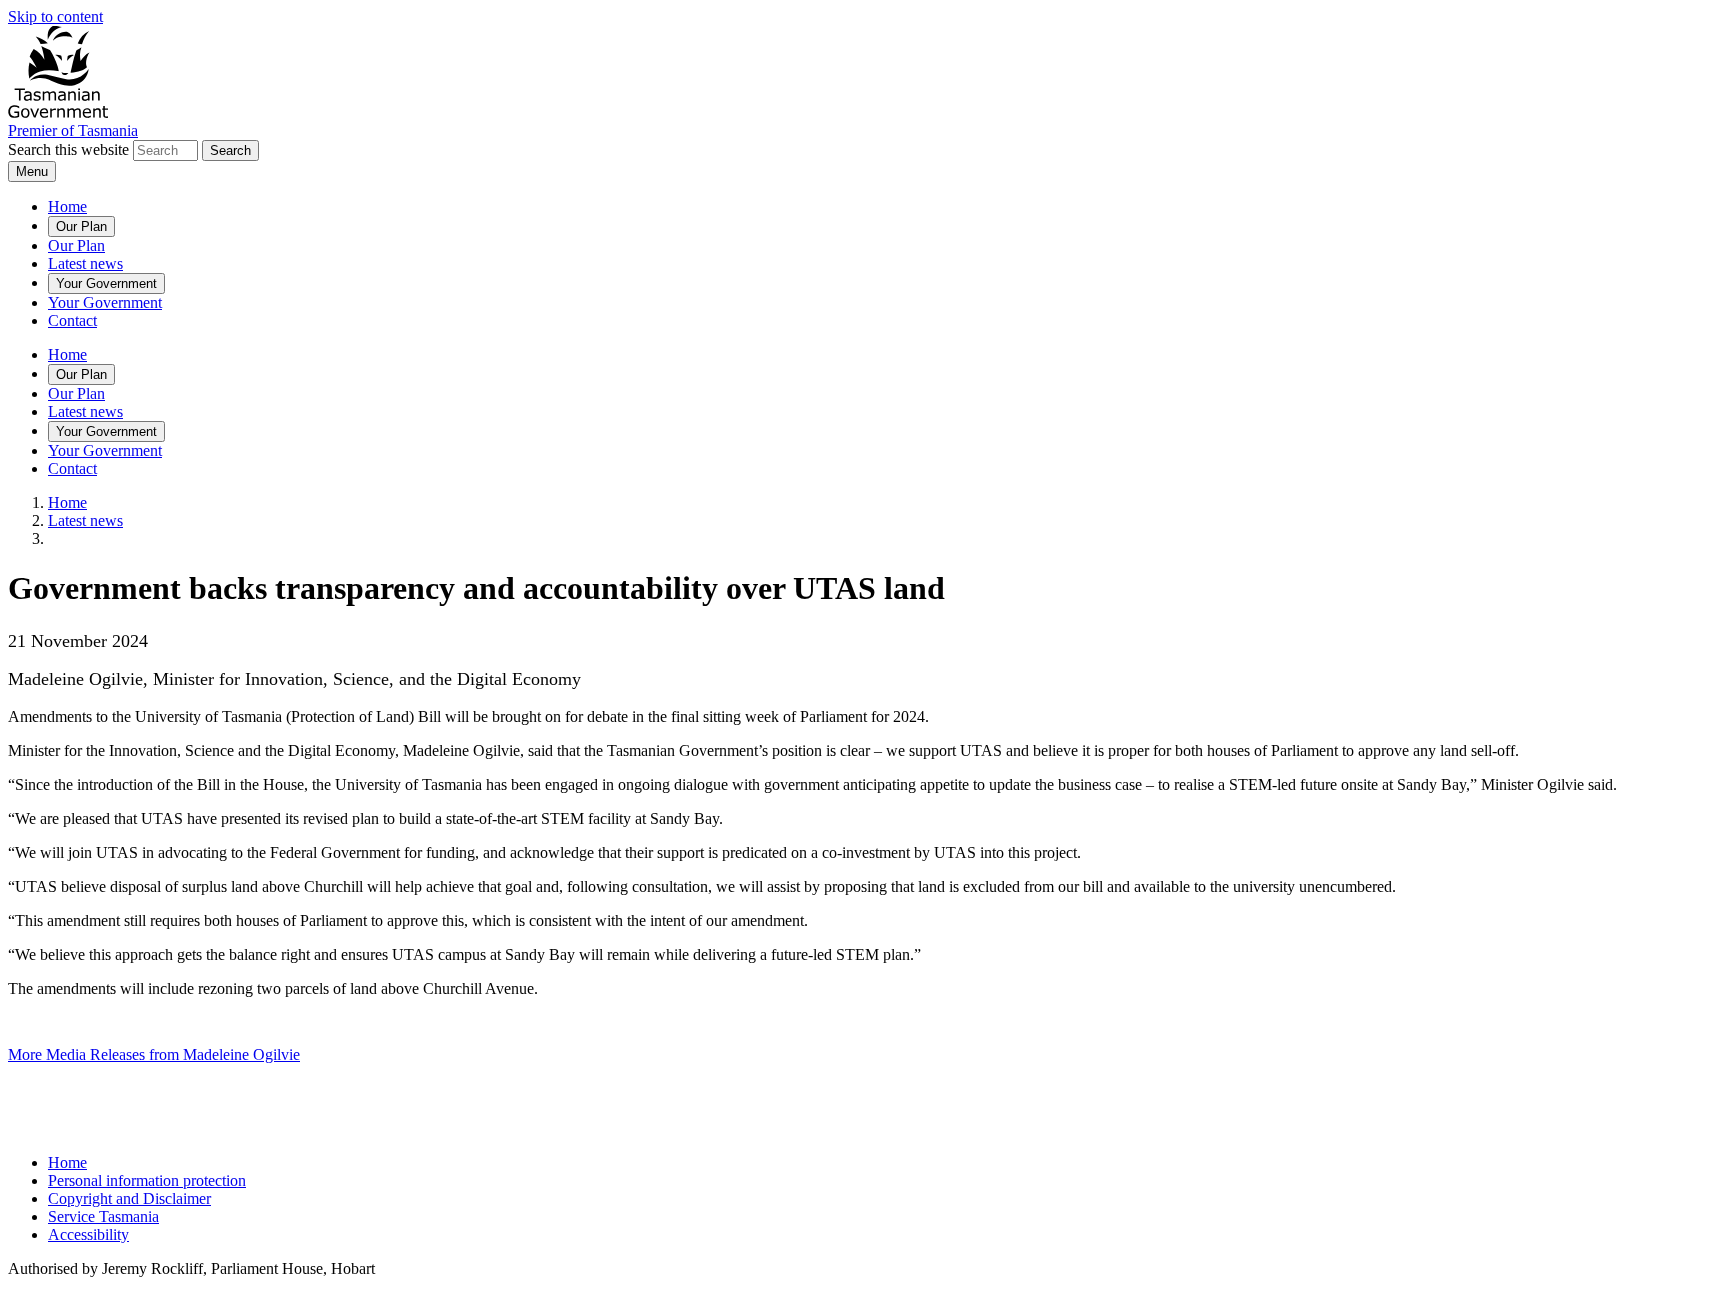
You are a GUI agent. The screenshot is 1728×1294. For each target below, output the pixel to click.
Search (230, 150)
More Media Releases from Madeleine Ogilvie (154, 1054)
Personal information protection (147, 1180)
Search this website (68, 149)
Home (67, 206)
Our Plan (81, 226)
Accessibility (88, 1234)
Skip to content (55, 16)
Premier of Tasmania (73, 130)
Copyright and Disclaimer (129, 1198)
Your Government (106, 283)
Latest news (85, 263)
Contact (72, 320)
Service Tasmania (103, 1216)
